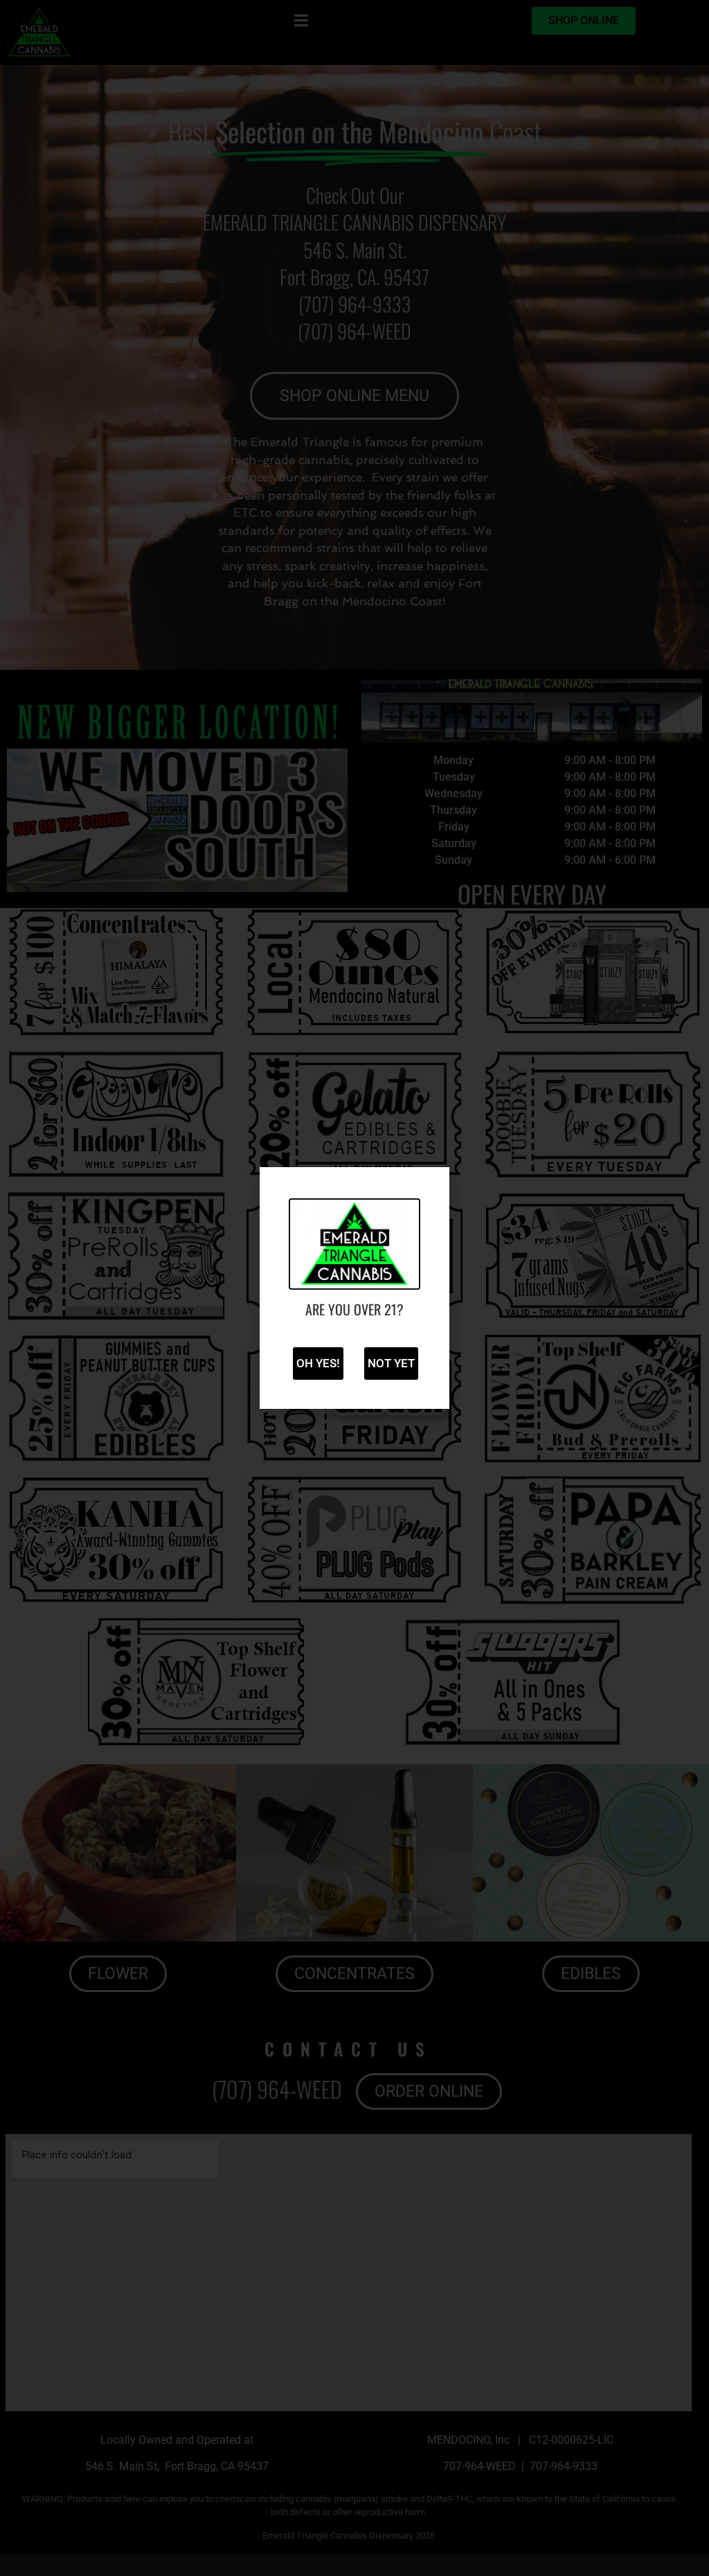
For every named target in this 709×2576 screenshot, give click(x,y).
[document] (354, 1288)
